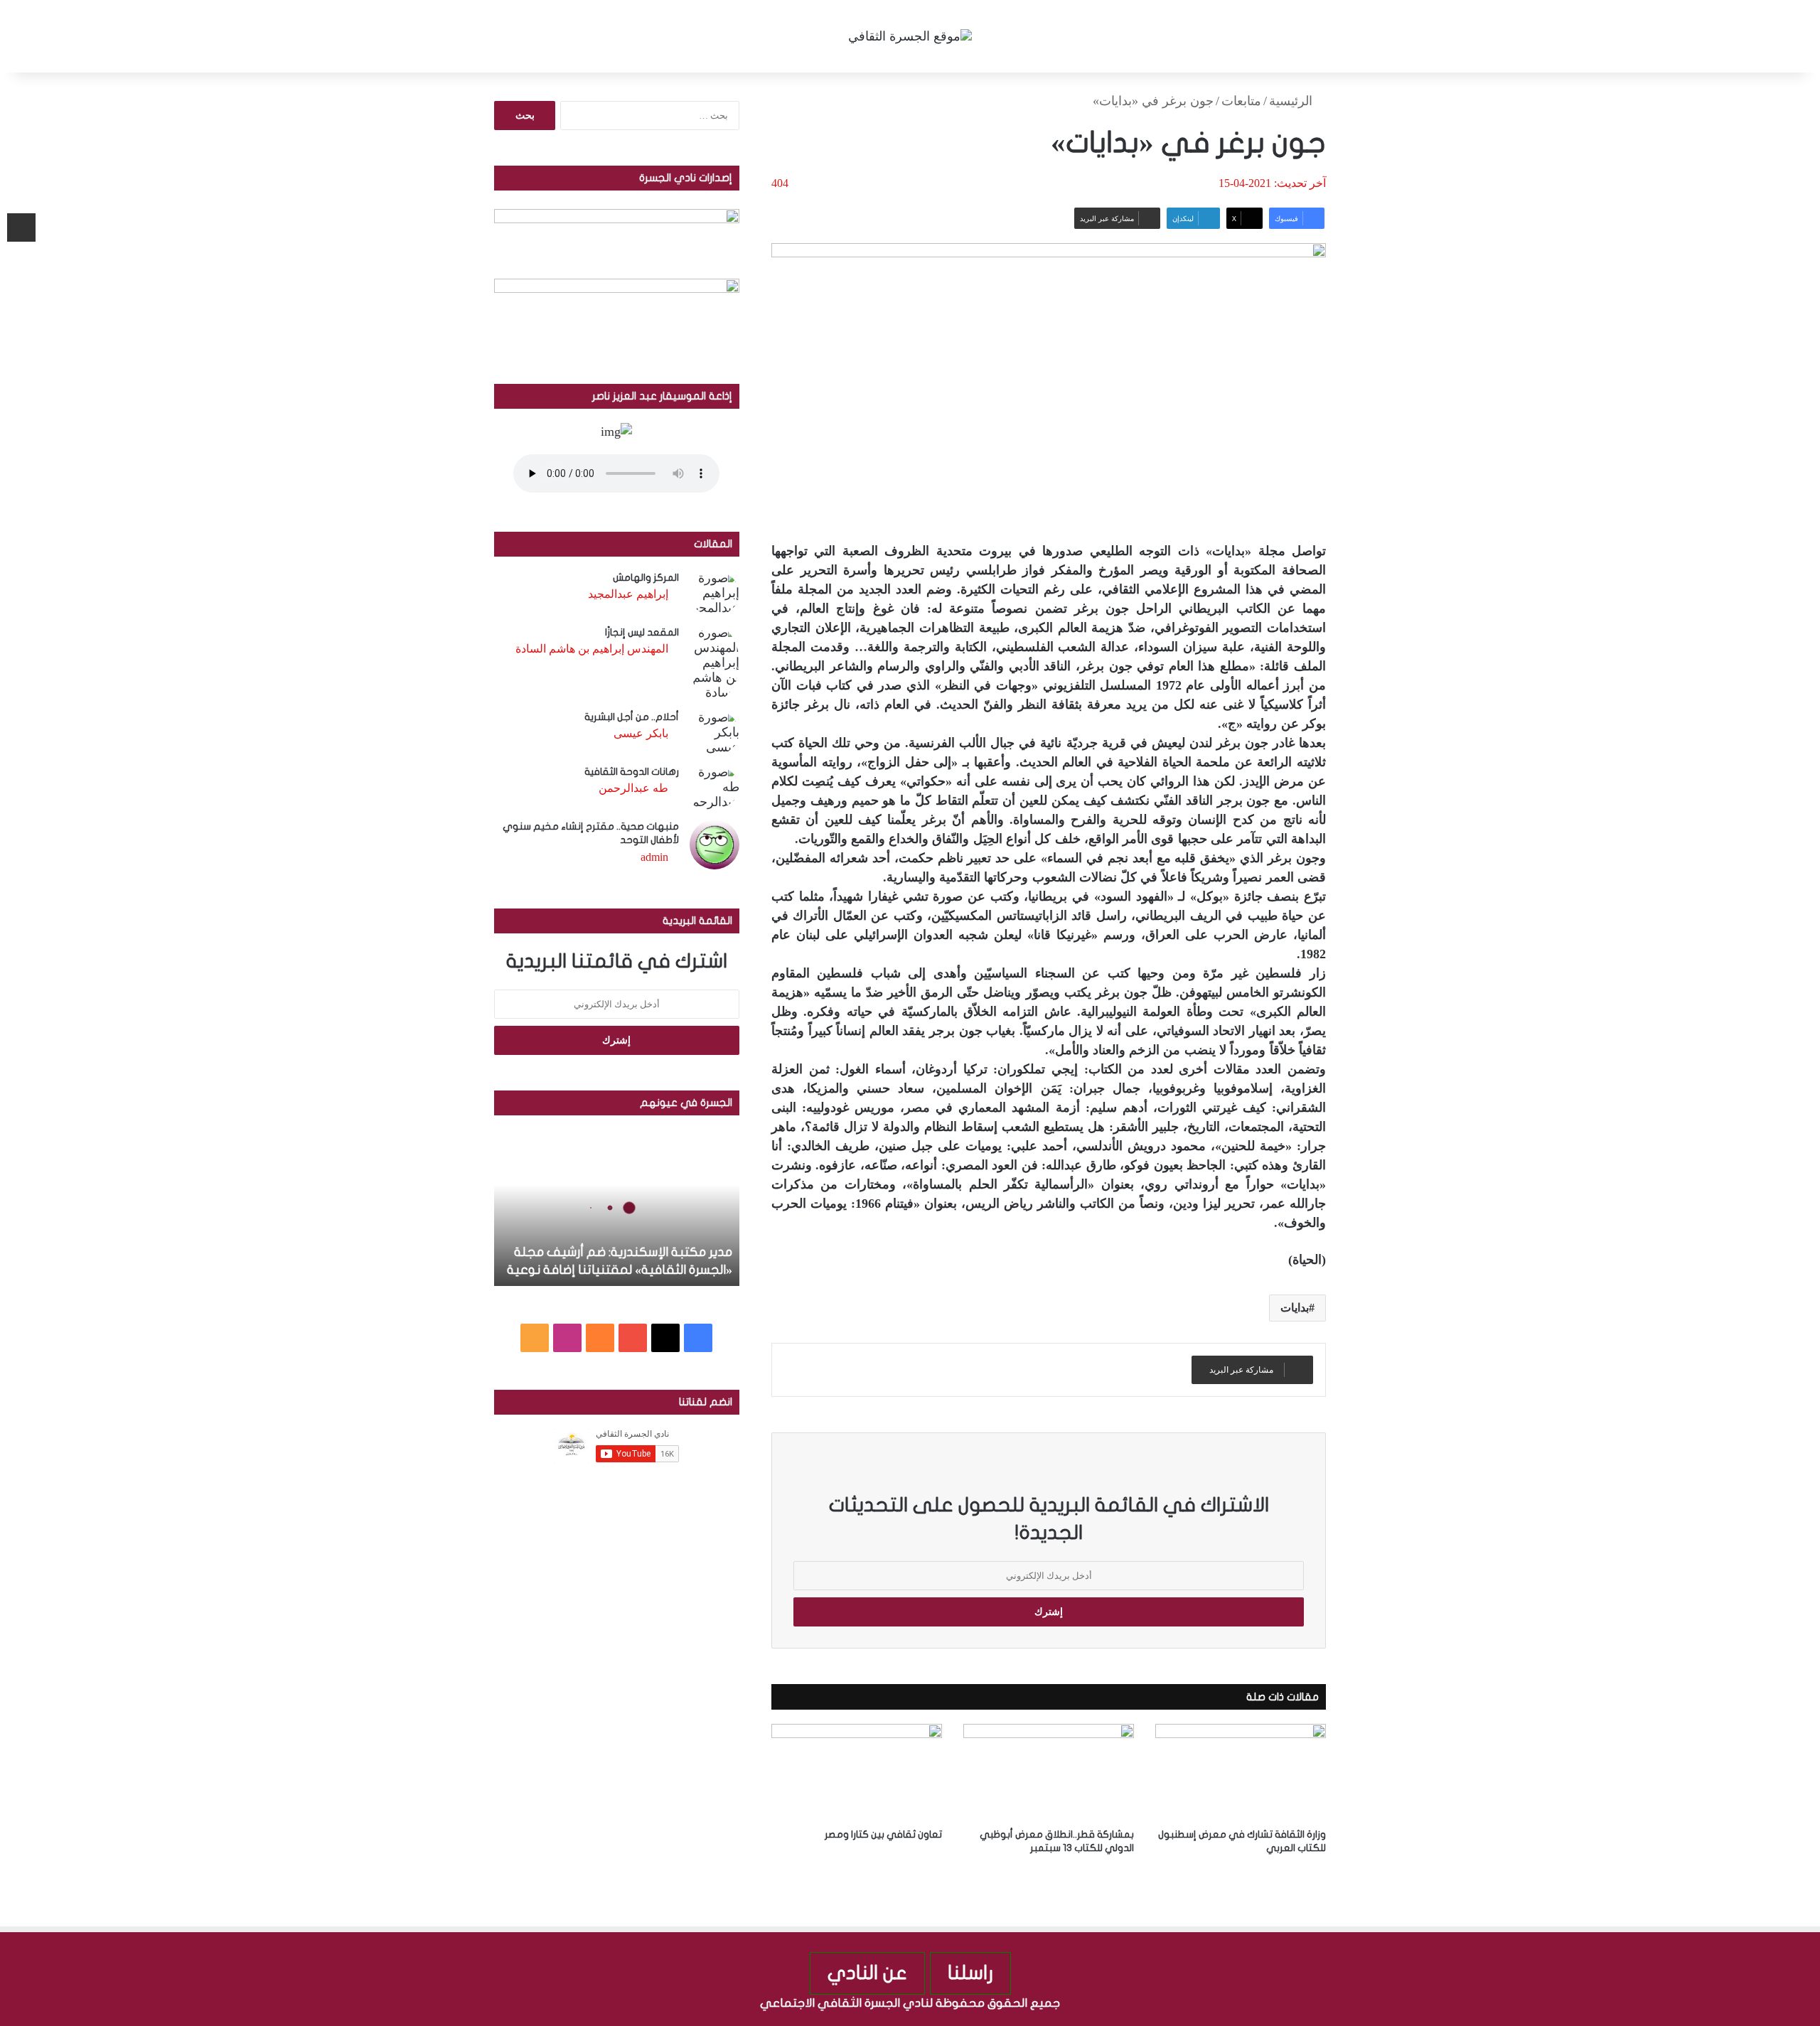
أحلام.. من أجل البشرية (632, 717)
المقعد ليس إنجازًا (642, 632)
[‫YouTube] (633, 1338)
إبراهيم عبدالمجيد (628, 594)
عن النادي (867, 1973)
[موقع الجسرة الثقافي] (910, 36)
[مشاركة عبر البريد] (21, 227)
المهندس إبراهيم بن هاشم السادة (592, 649)
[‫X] (665, 1338)
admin (654, 857)
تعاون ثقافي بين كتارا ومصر (883, 1834)
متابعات (1241, 101)
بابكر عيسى (641, 733)
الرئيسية (1292, 101)
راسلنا (970, 1973)
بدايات (1295, 1308)
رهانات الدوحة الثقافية (632, 772)
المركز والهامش (646, 578)
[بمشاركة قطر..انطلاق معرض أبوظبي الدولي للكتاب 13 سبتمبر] (1049, 1772)
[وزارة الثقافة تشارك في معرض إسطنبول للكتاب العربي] (1241, 1772)
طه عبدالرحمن (633, 788)
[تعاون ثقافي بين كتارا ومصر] (857, 1772)
